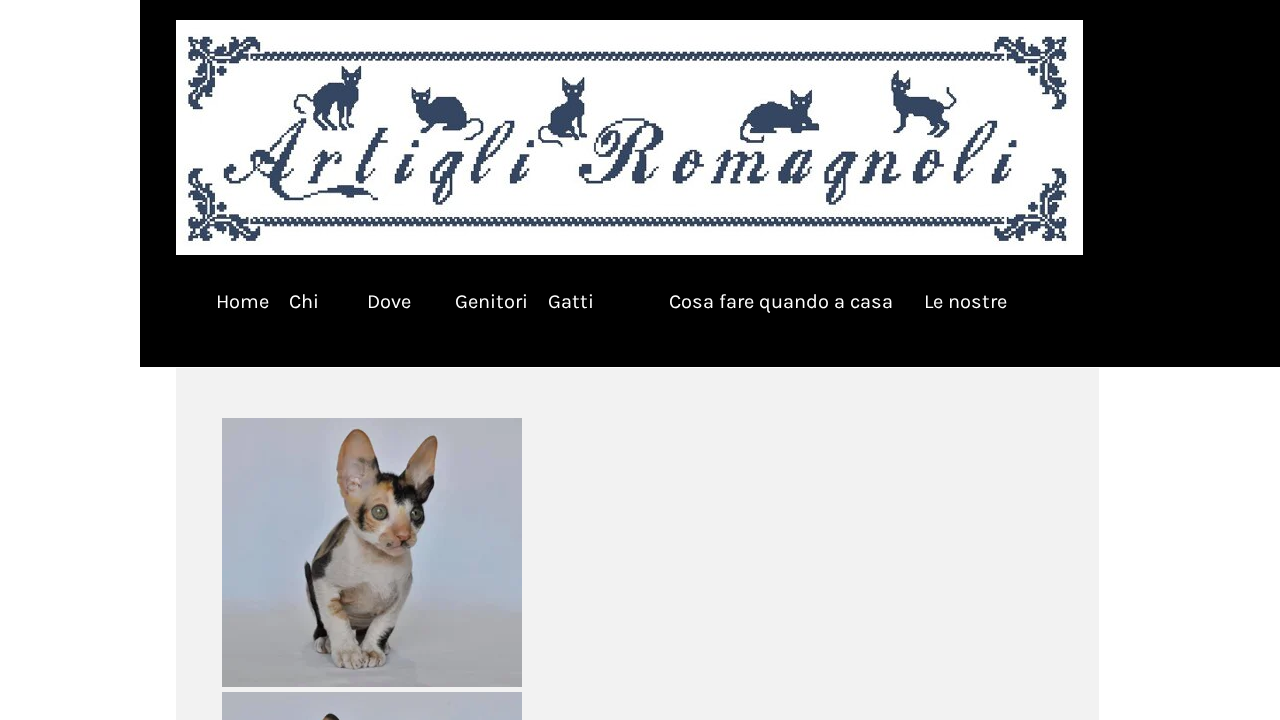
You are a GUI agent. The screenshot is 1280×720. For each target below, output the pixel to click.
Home (242, 301)
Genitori (491, 301)
